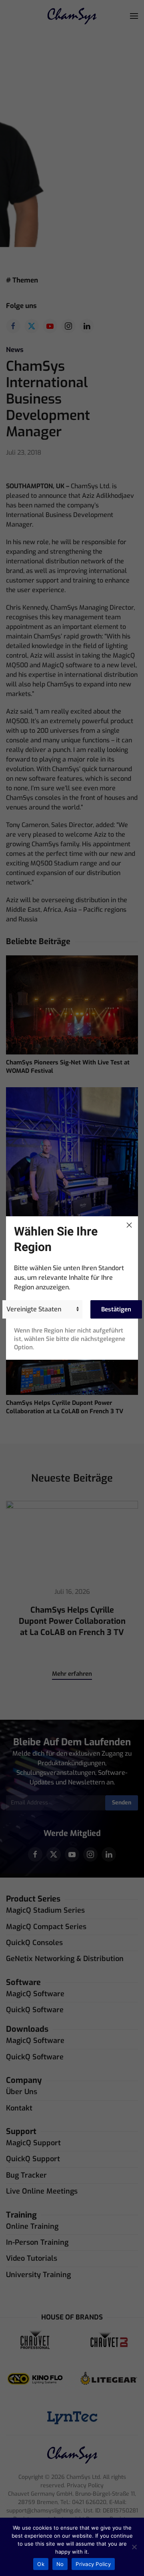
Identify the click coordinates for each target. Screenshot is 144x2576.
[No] (134, 2547)
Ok (41, 2564)
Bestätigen (116, 1309)
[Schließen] (129, 1225)
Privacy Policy (93, 2564)
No (60, 2564)
